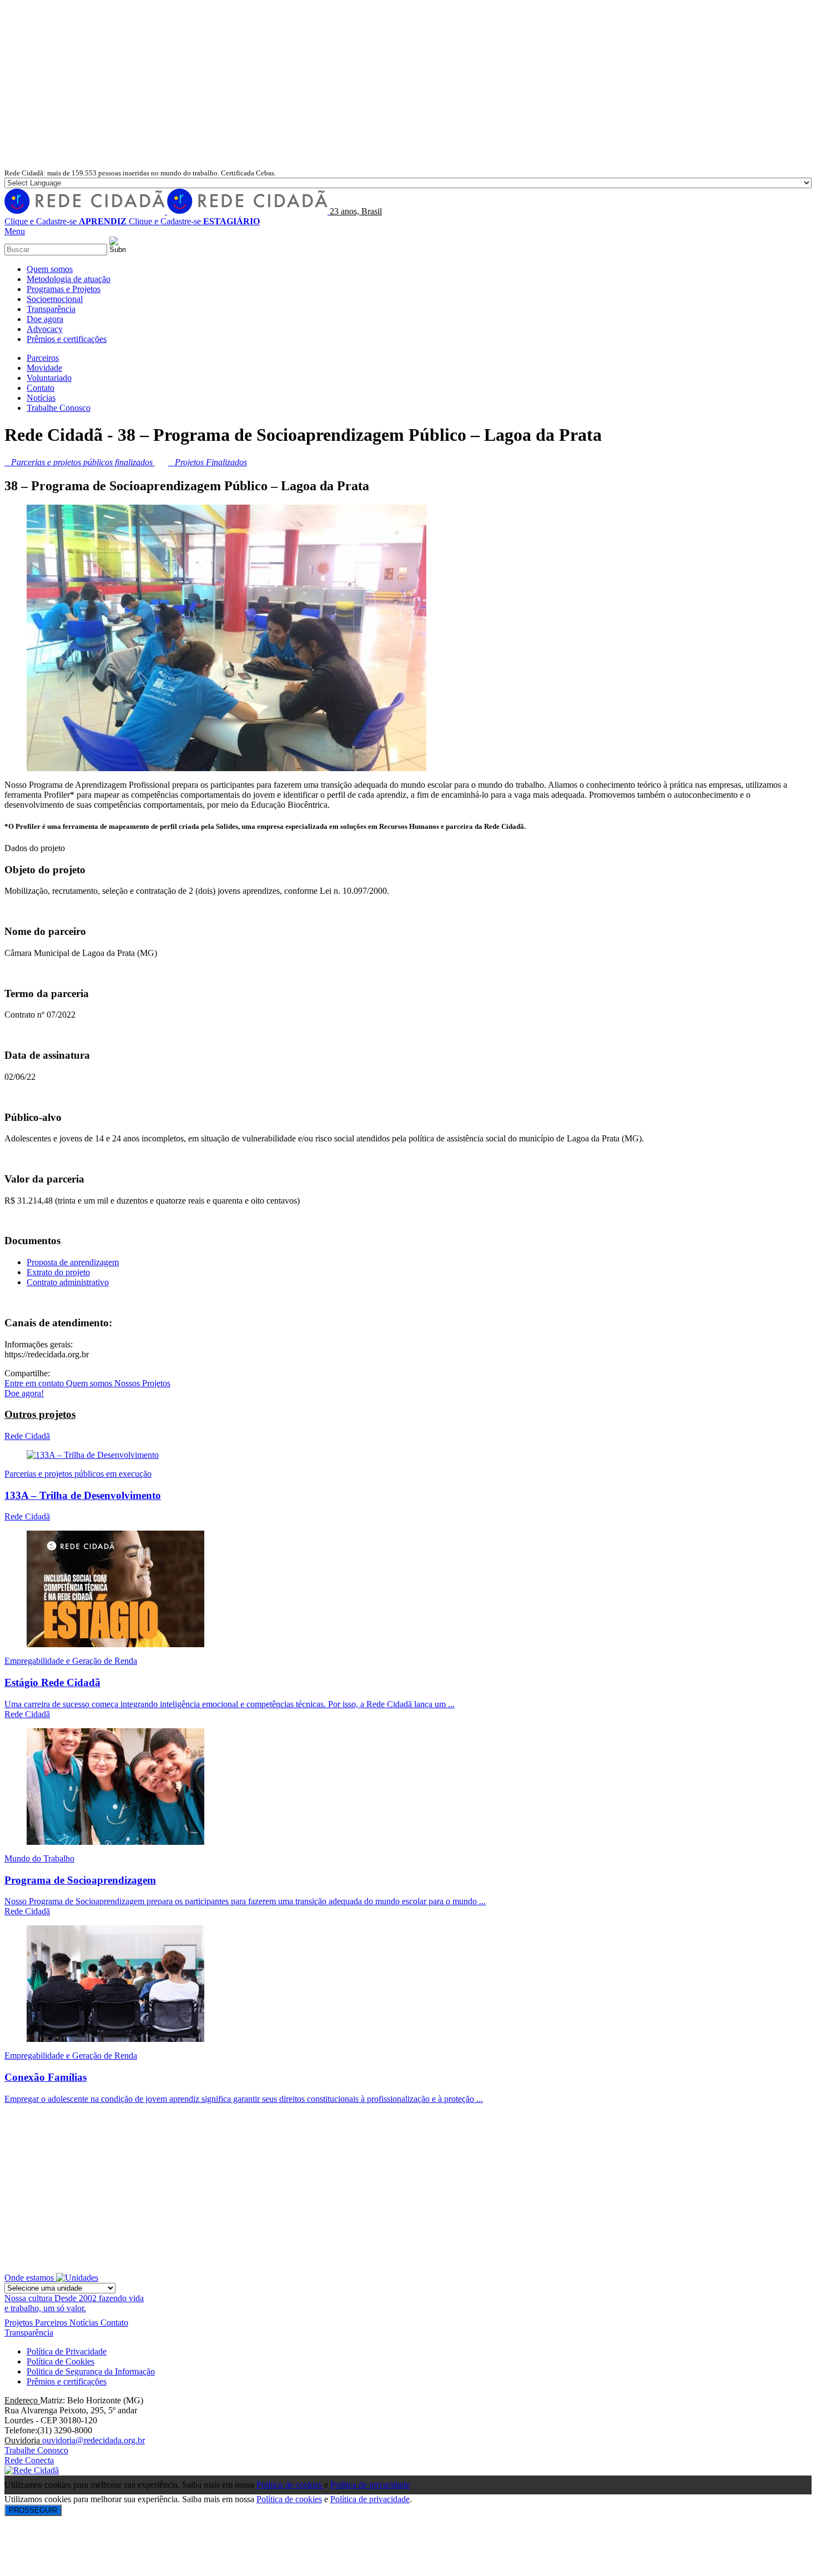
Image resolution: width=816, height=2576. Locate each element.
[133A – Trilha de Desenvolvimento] (93, 1455)
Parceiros (52, 2323)
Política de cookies (290, 2485)
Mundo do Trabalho (39, 1858)
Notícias (85, 2323)
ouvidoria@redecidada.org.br (94, 2440)
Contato (114, 2323)
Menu (15, 231)
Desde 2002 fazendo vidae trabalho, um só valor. (74, 2303)
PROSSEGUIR (33, 2510)
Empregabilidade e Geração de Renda (71, 1661)
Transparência (29, 2333)
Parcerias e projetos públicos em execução (78, 1474)
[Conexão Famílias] (115, 2039)
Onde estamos (30, 2278)
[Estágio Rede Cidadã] (115, 1644)
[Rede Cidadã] (167, 211)
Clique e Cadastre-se (66, 221)
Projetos (20, 2323)
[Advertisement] (408, 84)
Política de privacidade (370, 2485)
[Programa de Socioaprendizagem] (115, 1842)
